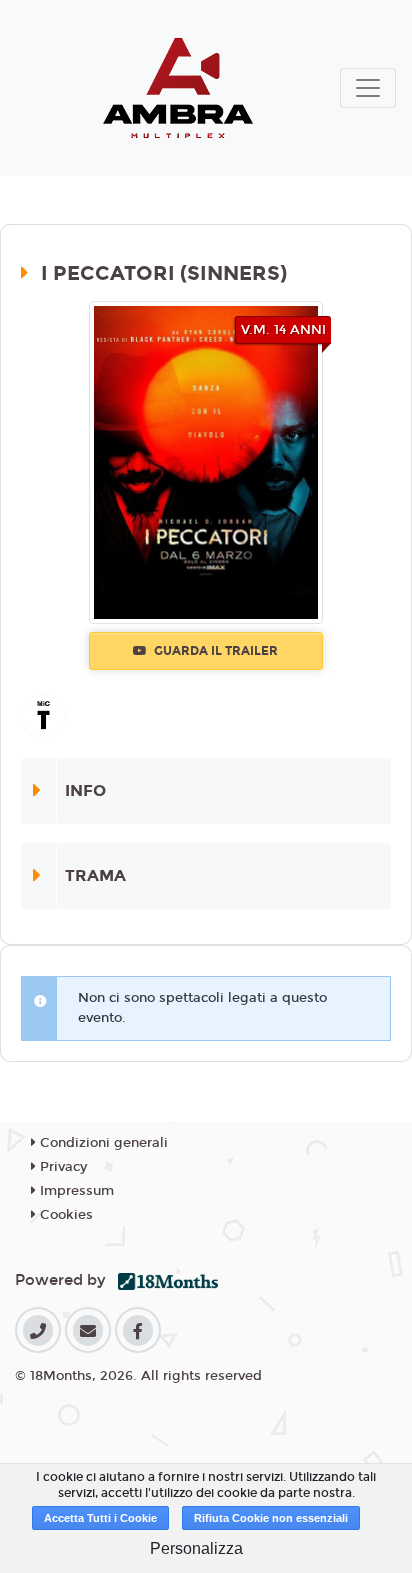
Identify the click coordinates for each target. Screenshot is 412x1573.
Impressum (75, 1191)
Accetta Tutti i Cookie (100, 1518)
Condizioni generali (102, 1143)
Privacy (61, 1167)
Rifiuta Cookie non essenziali (271, 1518)
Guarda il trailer (214, 651)
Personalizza (196, 1548)
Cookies (64, 1215)
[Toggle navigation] (368, 88)
